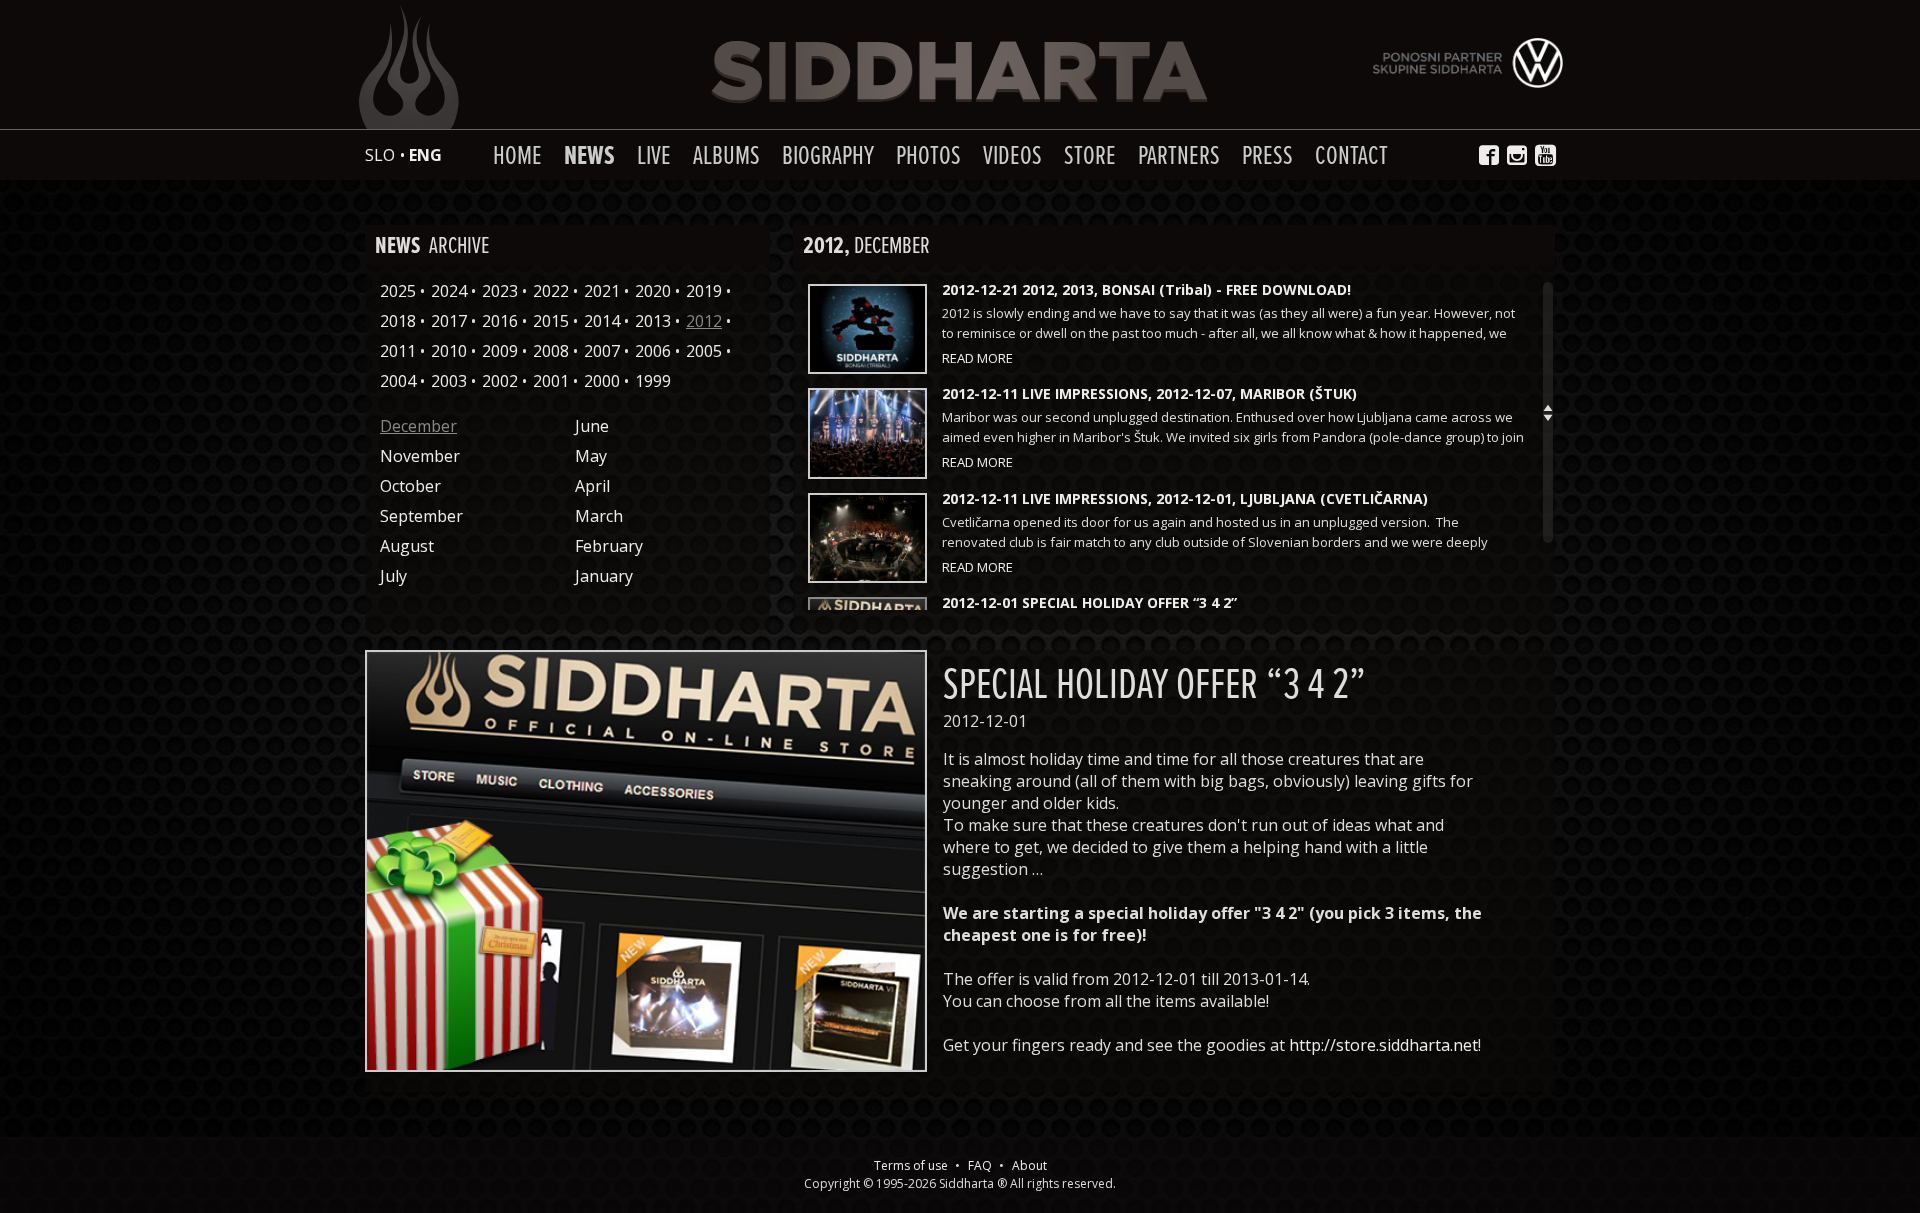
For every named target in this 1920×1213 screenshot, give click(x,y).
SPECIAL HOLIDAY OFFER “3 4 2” (1089, 602)
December (418, 426)
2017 (449, 321)
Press (1267, 156)
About (1029, 1165)
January (604, 576)
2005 (704, 351)
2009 (500, 351)
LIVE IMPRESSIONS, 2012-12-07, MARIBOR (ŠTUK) (1149, 393)
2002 (500, 381)
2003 (449, 381)
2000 (602, 381)
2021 (602, 291)
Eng (425, 155)
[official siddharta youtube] (1547, 156)
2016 (500, 321)
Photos (928, 156)
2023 (500, 291)
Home (517, 156)
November (420, 456)
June (592, 426)
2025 (398, 291)
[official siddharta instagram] (1517, 155)
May (591, 456)
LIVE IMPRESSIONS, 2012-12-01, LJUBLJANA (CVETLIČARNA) (1185, 498)
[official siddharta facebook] (1489, 155)
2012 (704, 321)
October (410, 486)
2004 (398, 381)
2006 (653, 351)
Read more (977, 358)
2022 (551, 291)
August (407, 546)
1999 (653, 381)
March (599, 516)
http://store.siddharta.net (1383, 1045)
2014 (602, 321)
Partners (1179, 156)
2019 (704, 291)
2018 (398, 321)
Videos (1012, 156)
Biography (828, 156)
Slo (380, 155)
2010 (449, 351)
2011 (398, 351)
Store (1090, 156)
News (589, 156)
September (421, 516)
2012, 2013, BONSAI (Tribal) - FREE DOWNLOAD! (1146, 289)
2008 (551, 351)
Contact (1351, 156)
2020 (653, 291)
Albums (726, 156)
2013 (653, 321)
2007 (602, 351)
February (609, 546)
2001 (551, 381)
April (592, 486)
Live (654, 156)
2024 (449, 291)
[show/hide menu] (356, 155)
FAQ (980, 1165)
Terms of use (911, 1165)
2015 (551, 321)
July (393, 576)
